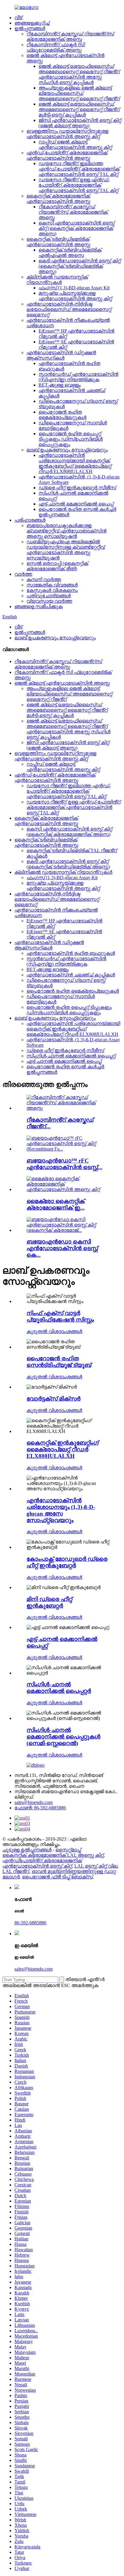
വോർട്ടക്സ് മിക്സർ (53, 1399)
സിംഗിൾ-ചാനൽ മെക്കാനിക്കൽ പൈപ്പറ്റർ (59, 1688)
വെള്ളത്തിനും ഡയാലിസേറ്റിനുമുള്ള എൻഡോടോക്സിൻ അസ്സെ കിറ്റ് (67, 134)
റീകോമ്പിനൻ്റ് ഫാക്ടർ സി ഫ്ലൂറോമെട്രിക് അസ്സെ (56, 47)
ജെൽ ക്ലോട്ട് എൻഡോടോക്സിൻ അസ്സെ (62, 683)
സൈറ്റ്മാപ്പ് (68, 1850)
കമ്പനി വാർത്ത (44, 579)
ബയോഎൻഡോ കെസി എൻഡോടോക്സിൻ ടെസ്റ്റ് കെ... (62, 1248)
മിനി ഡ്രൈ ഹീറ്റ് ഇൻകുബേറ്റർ (49, 1602)
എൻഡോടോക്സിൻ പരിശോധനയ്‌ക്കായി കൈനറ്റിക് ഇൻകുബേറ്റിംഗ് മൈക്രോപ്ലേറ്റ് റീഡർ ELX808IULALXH (75, 463)
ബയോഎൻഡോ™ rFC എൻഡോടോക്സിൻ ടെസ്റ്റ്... (64, 1164)
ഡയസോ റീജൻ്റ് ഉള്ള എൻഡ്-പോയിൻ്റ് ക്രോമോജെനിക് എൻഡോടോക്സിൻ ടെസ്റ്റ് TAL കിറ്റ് (78, 185)
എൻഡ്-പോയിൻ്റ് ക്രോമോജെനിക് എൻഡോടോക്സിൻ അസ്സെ (67, 155)
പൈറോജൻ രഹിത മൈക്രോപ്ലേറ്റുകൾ (62, 415)
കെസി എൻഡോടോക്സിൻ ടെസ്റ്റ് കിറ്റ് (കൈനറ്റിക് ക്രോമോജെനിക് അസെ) (77, 228)
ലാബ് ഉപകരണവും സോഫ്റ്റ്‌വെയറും (67, 450)
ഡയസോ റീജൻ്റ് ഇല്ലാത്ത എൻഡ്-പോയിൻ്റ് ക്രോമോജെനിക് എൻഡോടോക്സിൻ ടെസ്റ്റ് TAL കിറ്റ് (79, 169)
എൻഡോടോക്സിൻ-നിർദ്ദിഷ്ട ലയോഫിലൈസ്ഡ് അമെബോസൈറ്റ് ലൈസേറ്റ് (69, 309)
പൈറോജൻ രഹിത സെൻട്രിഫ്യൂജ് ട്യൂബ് (59, 1362)
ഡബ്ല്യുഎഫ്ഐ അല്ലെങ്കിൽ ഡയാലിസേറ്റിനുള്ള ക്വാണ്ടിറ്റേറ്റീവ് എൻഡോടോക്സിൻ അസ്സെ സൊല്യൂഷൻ (66, 550)
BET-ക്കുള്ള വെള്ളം (60, 385)
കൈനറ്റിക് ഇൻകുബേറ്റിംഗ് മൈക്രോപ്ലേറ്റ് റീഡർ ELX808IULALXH (62, 1449)
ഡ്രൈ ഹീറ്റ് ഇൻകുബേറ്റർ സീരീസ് (77, 488)
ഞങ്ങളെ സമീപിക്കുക (39, 606)
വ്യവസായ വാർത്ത (49, 601)
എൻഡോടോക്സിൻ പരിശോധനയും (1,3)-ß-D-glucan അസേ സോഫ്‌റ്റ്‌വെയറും (61, 1510)
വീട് (18, 18)
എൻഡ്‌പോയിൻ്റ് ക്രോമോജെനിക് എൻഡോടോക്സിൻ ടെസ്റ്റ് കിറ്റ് (42, 1863)
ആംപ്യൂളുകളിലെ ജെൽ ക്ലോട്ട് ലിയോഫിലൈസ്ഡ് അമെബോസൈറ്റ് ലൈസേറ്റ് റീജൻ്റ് (79, 93)
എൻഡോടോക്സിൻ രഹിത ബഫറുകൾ (71, 953)
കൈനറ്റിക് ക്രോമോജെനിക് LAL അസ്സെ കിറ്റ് (53, 1855)
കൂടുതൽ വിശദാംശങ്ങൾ (54, 1331)
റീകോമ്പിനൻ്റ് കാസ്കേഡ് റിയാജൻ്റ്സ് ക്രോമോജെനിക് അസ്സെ (70, 36)
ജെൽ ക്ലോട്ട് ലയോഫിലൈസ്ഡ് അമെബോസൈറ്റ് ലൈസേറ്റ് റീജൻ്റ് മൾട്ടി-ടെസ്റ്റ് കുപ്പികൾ (79, 109)
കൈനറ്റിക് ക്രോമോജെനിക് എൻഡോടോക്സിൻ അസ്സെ (58, 199)
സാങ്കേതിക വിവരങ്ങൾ (52, 585)
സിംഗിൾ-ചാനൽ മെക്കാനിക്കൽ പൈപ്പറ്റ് (71, 1056)
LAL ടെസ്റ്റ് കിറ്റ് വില (96, 1866)
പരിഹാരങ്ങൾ (30, 520)
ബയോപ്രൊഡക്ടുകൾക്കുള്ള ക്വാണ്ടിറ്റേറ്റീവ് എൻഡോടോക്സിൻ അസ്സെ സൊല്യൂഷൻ (67, 531)
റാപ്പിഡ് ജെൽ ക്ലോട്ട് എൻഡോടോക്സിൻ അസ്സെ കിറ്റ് (75, 145)
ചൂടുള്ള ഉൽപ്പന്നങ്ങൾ (27, 1850)
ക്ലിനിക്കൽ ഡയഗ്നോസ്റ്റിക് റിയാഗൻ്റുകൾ (57, 280)
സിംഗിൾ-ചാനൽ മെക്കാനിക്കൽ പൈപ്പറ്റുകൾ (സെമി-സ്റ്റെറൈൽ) (63, 1737)
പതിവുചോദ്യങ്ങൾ (49, 596)
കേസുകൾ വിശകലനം (52, 590)
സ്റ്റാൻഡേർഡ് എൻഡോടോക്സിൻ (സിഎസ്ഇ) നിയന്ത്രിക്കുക (78, 377)
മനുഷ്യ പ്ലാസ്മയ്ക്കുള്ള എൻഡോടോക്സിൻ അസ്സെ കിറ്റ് (75, 296)
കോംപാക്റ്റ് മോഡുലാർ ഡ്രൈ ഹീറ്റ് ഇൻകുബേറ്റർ (67, 1562)
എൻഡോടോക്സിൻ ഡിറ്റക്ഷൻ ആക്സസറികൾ (61, 355)
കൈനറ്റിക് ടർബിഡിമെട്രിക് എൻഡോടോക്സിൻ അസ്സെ (58, 242)
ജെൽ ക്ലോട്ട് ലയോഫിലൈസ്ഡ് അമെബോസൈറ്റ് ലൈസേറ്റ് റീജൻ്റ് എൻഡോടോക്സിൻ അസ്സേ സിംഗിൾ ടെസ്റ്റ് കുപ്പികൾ (79, 74)
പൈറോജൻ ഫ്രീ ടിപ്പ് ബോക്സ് (57, 1877)
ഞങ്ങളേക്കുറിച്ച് (32, 23)
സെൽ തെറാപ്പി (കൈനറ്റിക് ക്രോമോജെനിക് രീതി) (57, 566)
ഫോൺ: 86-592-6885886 (40, 1808)
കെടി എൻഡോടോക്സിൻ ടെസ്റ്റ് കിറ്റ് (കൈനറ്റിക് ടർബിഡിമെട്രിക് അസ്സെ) (80, 266)
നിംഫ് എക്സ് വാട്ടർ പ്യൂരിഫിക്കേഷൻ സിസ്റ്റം (60, 1316)
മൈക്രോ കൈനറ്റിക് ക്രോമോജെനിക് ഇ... (56, 1204)
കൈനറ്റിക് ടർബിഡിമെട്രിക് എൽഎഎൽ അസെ (70, 253)
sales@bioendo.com (34, 1802)
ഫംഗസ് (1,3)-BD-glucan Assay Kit (74, 288)
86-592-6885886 (30, 1923)
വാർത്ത (23, 574)
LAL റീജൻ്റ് (16, 1871)
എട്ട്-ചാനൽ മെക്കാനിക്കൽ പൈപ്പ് (76, 504)
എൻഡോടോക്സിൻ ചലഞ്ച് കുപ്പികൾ (71, 975)
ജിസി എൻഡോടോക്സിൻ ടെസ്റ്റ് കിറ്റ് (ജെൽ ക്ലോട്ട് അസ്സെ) (80, 123)
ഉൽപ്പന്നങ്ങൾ (30, 28)
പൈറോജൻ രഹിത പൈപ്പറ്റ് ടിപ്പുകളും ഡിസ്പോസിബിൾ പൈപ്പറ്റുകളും (71, 439)
